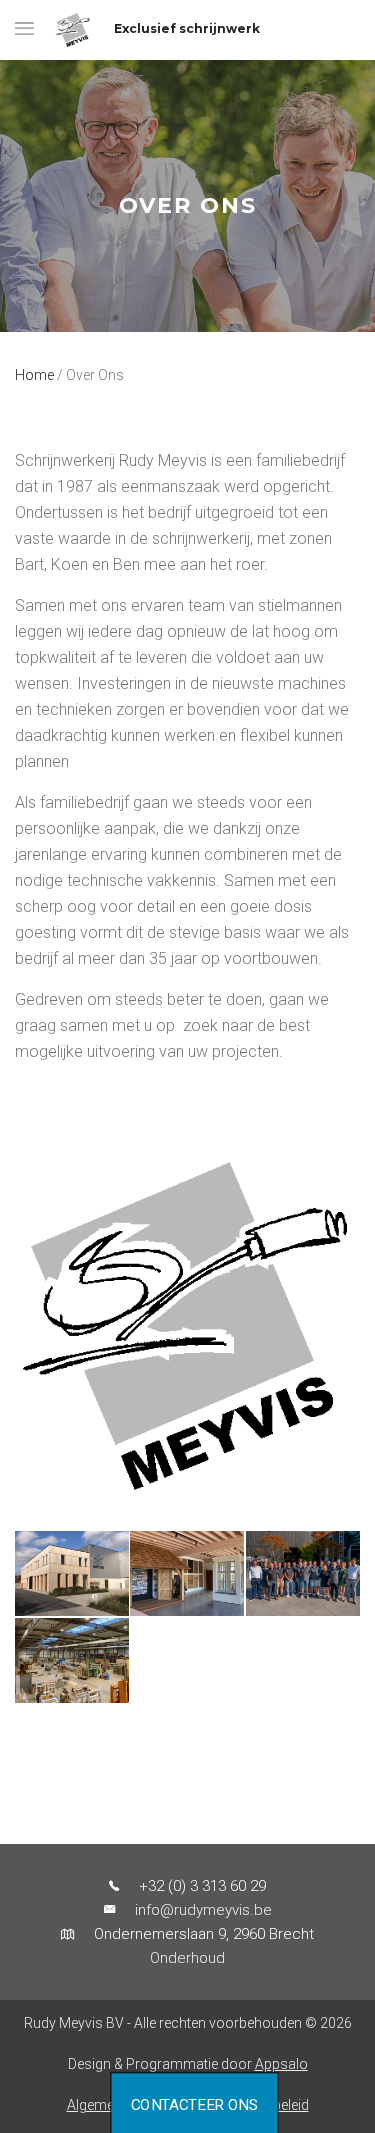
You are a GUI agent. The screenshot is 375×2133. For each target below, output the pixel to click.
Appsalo (281, 2064)
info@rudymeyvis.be (203, 1910)
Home (34, 375)
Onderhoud (187, 1958)
